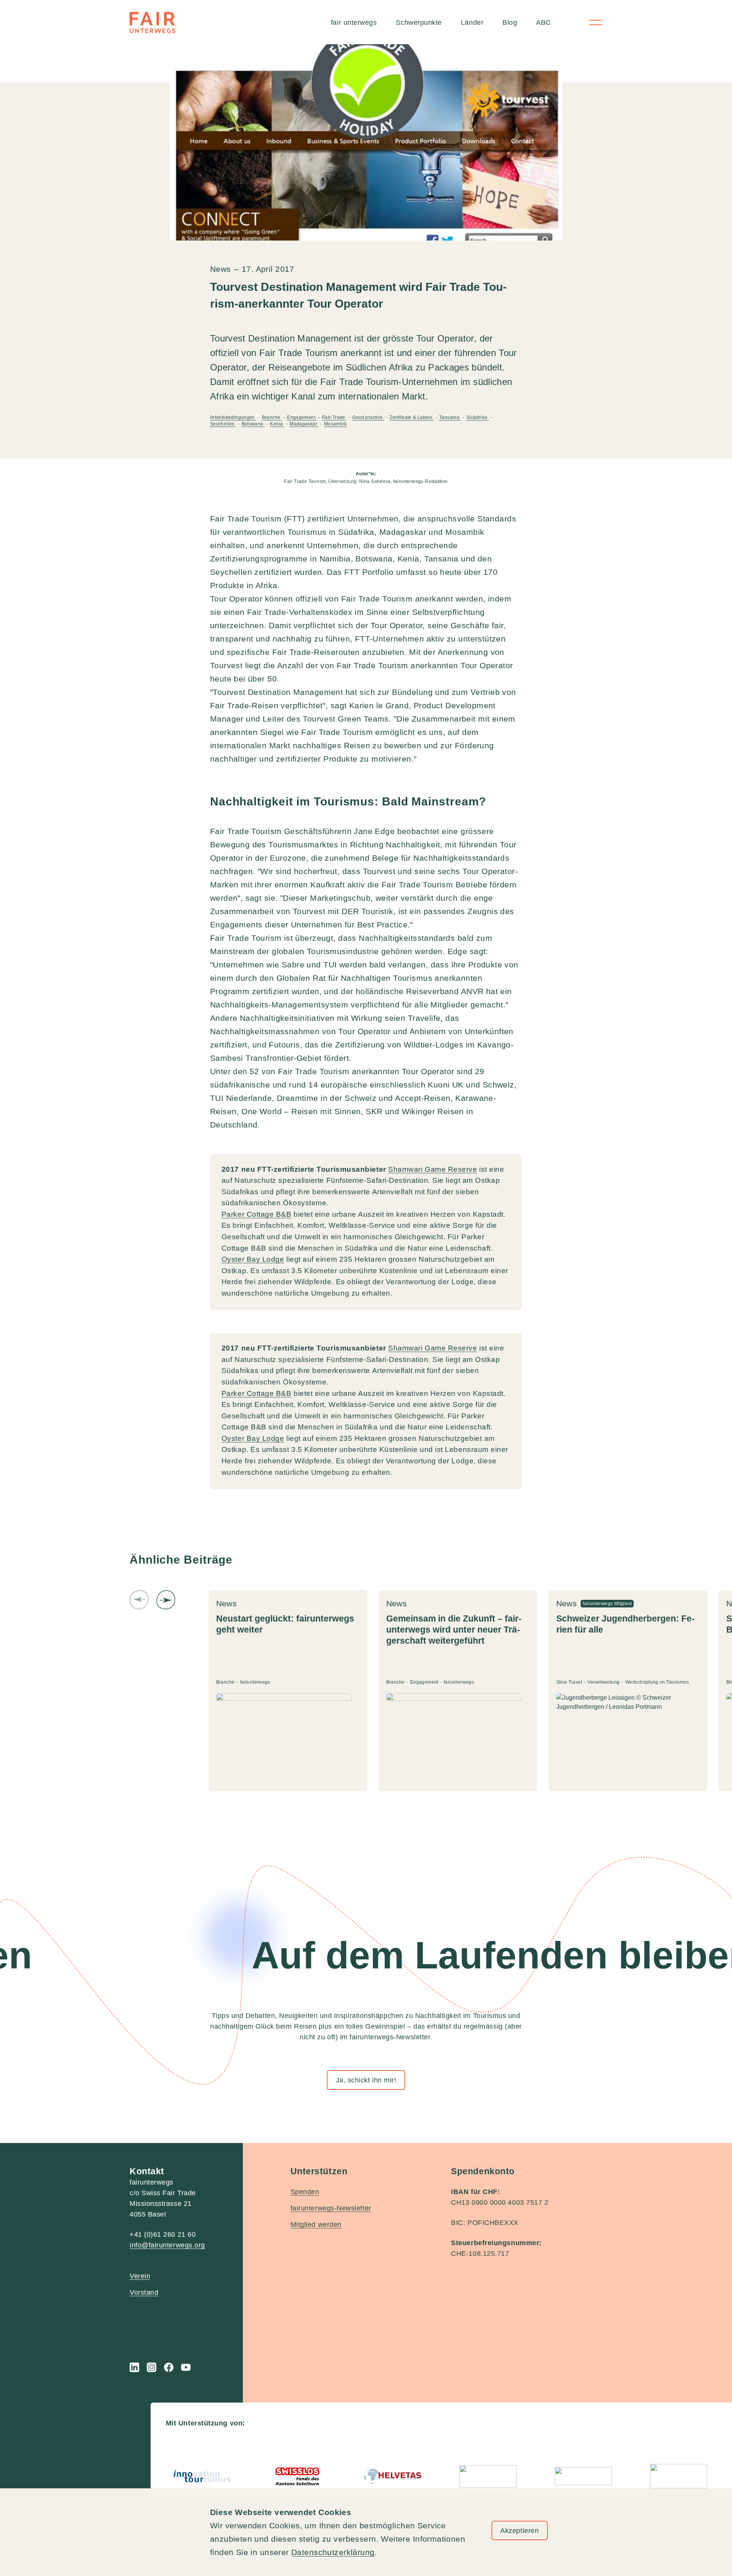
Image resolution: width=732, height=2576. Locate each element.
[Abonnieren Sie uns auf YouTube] (186, 2367)
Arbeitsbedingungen (233, 417)
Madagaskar (304, 424)
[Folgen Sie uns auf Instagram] (152, 2367)
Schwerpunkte (419, 22)
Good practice (368, 417)
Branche (272, 417)
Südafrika (478, 417)
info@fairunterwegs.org (167, 2245)
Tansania (450, 417)
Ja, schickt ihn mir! (366, 2080)
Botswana (253, 424)
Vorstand (144, 2292)
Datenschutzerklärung (333, 2552)
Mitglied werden (316, 2225)
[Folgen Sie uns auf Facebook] (169, 2367)
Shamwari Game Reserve (433, 1169)
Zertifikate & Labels (412, 417)
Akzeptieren (519, 2531)
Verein (140, 2276)
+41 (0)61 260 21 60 (163, 2234)
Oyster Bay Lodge (253, 1259)
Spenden (305, 2192)
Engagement (302, 417)
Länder (472, 22)
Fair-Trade (334, 417)
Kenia (277, 424)
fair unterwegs (354, 22)
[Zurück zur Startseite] (152, 22)
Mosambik (335, 424)
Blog (510, 22)
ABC (543, 22)
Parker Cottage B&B (257, 1214)
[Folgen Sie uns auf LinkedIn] (134, 2367)
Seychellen (223, 424)
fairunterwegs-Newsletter (331, 2208)
